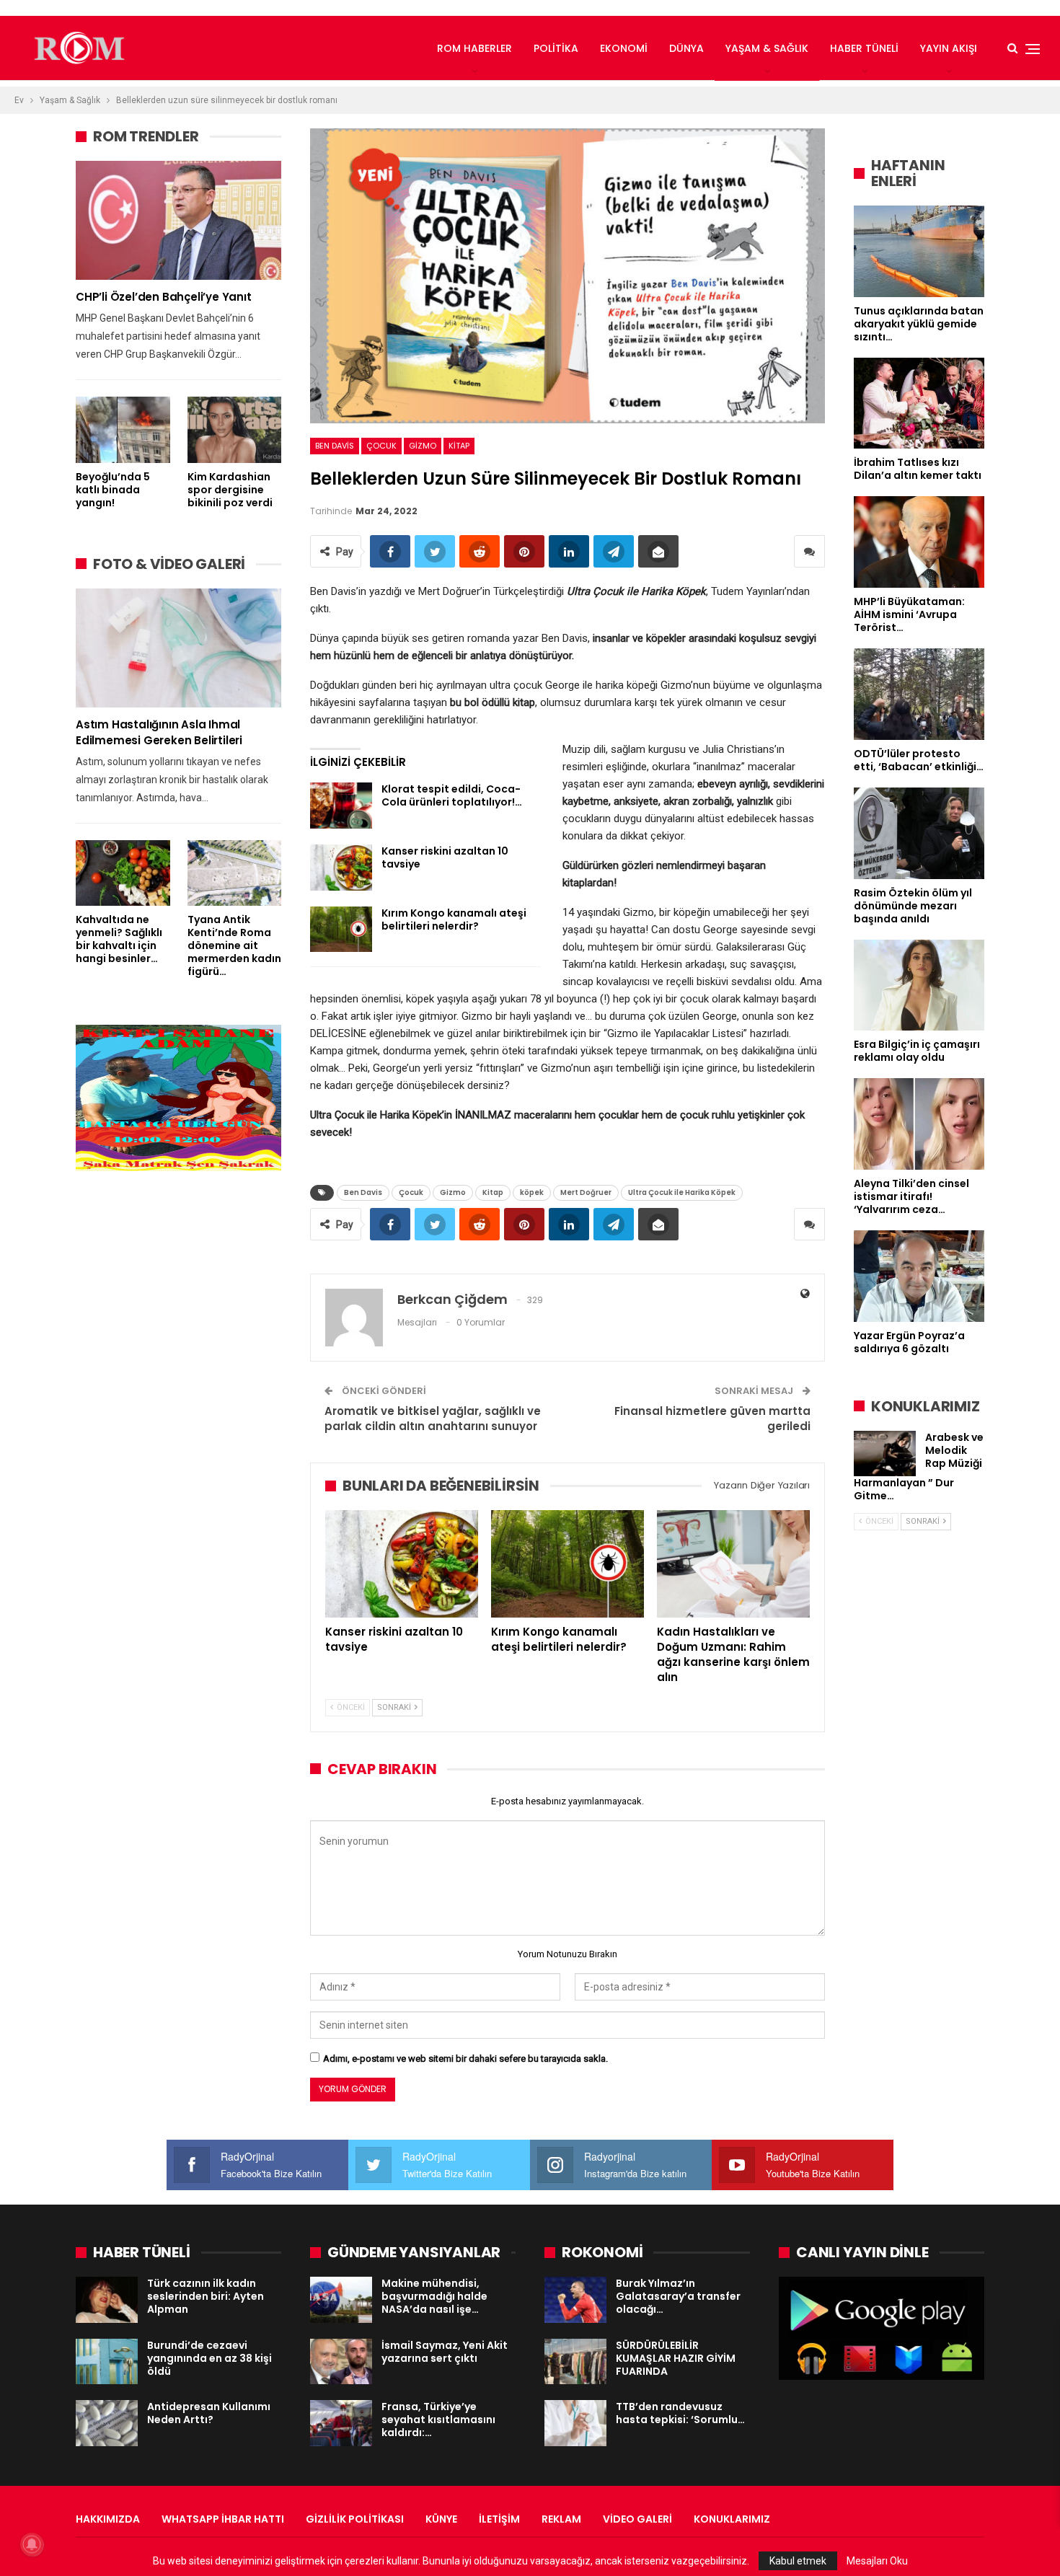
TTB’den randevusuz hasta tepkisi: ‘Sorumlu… (680, 2413)
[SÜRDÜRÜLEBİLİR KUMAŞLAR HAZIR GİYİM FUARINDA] (575, 2362)
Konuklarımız (732, 2519)
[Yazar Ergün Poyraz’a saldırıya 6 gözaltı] (919, 1276)
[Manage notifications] (32, 2544)
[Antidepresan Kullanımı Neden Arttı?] (107, 2423)
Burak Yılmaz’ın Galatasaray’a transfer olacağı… (678, 2296)
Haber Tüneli (864, 48)
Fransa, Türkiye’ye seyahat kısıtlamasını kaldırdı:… (438, 2420)
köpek (532, 1192)
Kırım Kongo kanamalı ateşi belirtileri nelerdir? (454, 919)
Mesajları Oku (877, 2561)
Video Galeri (637, 2519)
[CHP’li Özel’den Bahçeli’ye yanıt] (178, 220)
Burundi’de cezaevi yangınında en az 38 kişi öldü (209, 2358)
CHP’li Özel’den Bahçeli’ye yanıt (164, 297)
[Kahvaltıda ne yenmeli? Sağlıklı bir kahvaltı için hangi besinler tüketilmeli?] (123, 873)
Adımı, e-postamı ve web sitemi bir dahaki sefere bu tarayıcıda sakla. (465, 2059)
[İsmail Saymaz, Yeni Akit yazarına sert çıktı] (341, 2362)
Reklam (561, 2519)
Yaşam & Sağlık (767, 48)
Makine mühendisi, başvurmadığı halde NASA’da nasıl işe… (434, 2296)
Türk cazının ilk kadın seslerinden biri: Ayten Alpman (206, 2296)
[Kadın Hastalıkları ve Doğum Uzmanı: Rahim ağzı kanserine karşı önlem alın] (733, 1563)
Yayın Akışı (949, 48)
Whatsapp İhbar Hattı (223, 2519)
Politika (556, 48)
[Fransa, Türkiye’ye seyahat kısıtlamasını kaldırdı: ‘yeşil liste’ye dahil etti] (341, 2423)
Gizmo (423, 446)
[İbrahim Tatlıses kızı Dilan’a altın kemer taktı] (919, 403)
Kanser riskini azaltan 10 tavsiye (445, 857)
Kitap (459, 446)
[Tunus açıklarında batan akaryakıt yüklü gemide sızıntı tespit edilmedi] (919, 251)
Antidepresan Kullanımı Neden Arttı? (209, 2413)
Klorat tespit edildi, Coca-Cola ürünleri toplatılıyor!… (452, 795)
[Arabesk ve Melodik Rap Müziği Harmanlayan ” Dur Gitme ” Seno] (885, 1454)
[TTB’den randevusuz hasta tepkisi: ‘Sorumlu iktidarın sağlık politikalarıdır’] (575, 2423)
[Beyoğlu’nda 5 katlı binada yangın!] (123, 429)
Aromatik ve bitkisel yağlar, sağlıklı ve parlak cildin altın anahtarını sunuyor (433, 1419)
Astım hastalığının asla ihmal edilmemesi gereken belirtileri (159, 732)
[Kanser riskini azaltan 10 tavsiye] (341, 868)
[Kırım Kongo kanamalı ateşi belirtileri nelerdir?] (341, 930)
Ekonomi (624, 48)
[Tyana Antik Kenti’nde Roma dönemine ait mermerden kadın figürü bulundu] (235, 873)
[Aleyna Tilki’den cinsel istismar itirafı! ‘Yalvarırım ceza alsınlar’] (919, 1124)
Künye (441, 2519)
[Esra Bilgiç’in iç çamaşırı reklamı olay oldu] (919, 985)
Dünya (686, 48)
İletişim (499, 2519)
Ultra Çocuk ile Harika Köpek (682, 1192)
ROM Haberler (474, 48)
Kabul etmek (798, 2561)
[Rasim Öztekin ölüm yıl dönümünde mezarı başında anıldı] (919, 833)
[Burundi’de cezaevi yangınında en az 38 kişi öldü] (107, 2362)
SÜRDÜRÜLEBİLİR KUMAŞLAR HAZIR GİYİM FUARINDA (676, 2358)
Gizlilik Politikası (355, 2519)
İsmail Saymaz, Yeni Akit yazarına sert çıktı (445, 2352)
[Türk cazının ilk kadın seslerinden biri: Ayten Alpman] (107, 2300)
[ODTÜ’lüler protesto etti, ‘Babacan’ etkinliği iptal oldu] (919, 694)
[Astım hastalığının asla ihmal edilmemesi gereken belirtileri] (178, 648)
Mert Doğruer (586, 1192)
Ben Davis (335, 446)
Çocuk (381, 446)
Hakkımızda (108, 2519)
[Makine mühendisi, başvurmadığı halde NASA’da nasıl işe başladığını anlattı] (341, 2300)
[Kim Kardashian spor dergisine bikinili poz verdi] (235, 429)
